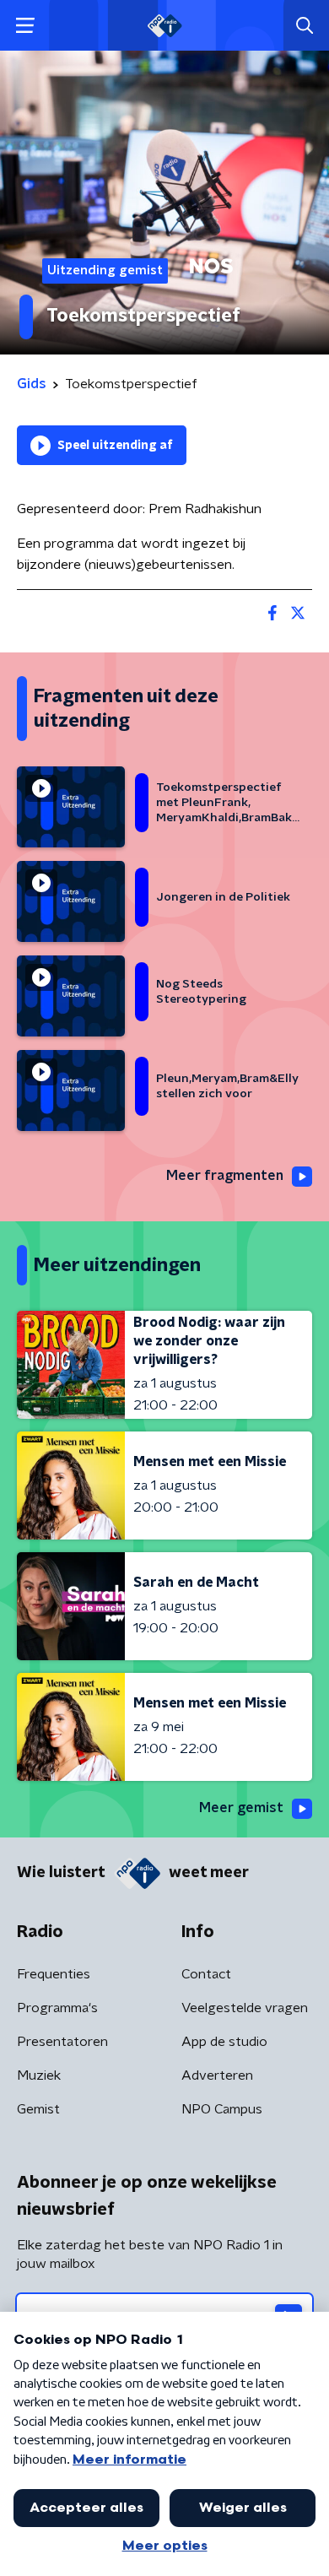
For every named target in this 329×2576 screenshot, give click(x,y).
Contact (206, 1974)
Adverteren (217, 2075)
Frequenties (54, 1974)
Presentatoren (62, 2042)
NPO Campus (222, 2109)
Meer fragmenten (225, 1176)
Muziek (39, 2075)
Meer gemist (241, 1808)
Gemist (38, 2109)
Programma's (57, 2008)
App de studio (224, 2042)
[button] (25, 26)
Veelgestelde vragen (245, 2008)
